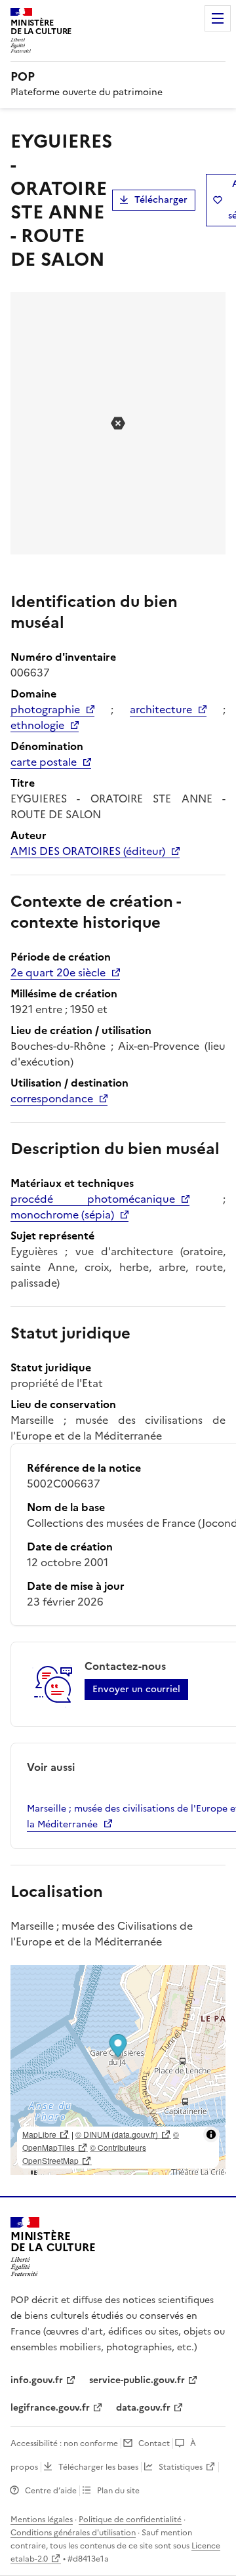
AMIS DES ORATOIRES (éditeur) (88, 851)
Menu (218, 18)
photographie (45, 709)
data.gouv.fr (143, 2408)
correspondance (52, 1098)
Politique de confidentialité (130, 2520)
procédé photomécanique (93, 1199)
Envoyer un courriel (136, 1689)
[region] (118, 2070)
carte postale (44, 762)
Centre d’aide (51, 2491)
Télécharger (161, 200)
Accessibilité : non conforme (64, 2443)
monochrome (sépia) (62, 1215)
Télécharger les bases (98, 2467)
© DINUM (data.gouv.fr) (117, 2134)
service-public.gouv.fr (137, 2380)
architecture (161, 709)
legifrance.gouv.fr (50, 2408)
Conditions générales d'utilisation (73, 2533)
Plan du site (118, 2491)
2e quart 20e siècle (58, 972)
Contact (154, 2443)
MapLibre (39, 2134)
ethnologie (37, 725)
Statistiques (181, 2467)
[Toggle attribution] (211, 2134)
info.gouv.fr (37, 2380)
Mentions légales (42, 2520)
